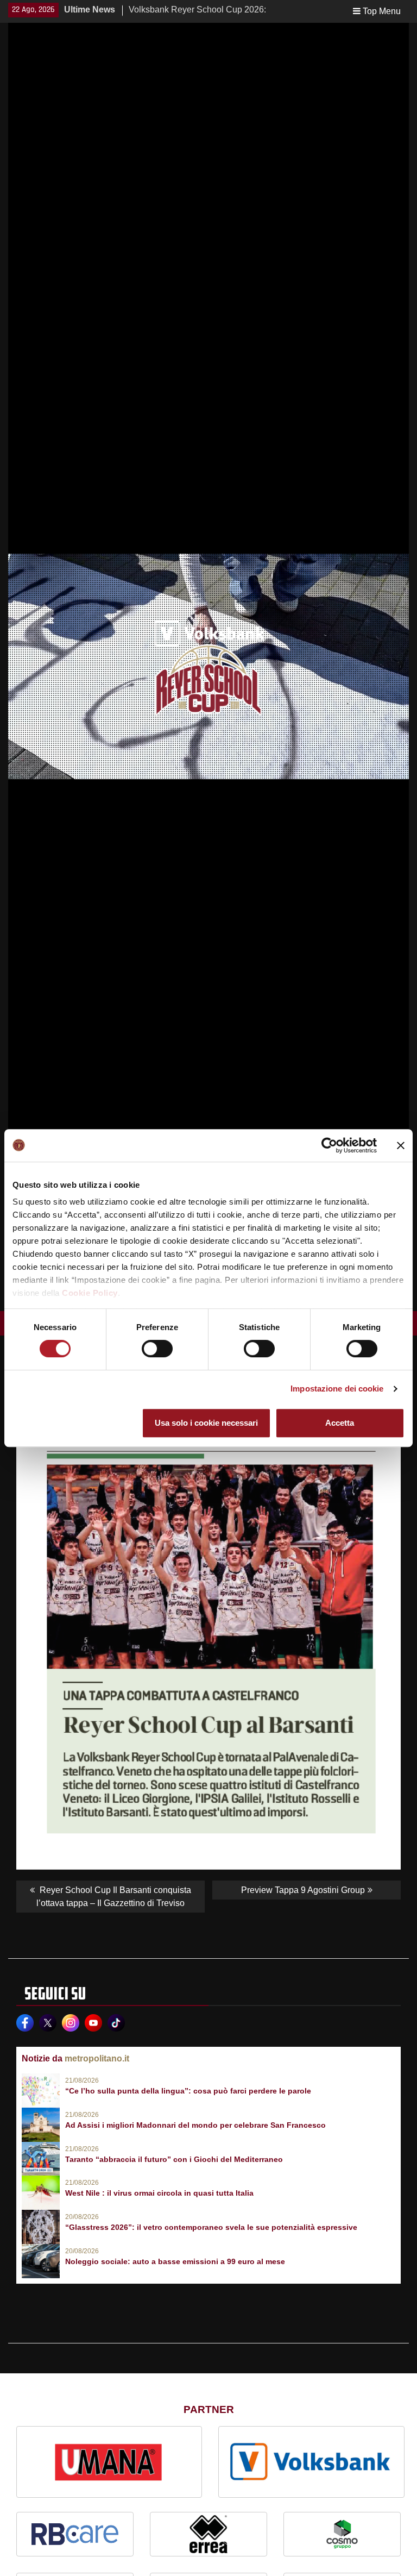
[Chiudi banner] (401, 1145)
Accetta (340, 1423)
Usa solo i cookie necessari (206, 1423)
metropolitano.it (97, 2058)
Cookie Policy (90, 1293)
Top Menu (382, 11)
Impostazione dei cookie (337, 1389)
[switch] (157, 1349)
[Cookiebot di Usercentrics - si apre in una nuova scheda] (329, 1145)
